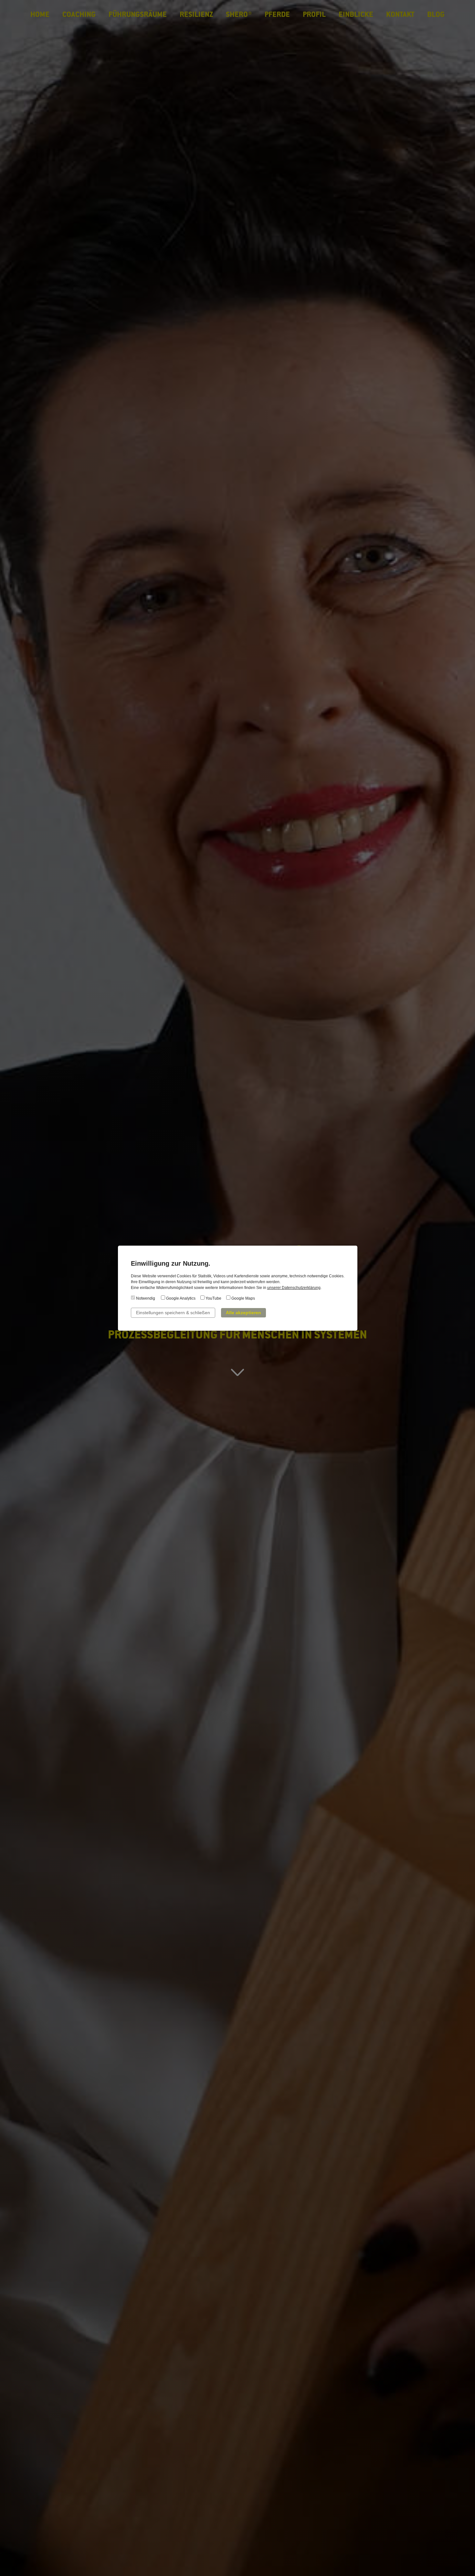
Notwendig (145, 1298)
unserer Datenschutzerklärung (294, 1288)
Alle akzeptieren (243, 1313)
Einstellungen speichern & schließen (173, 1313)
